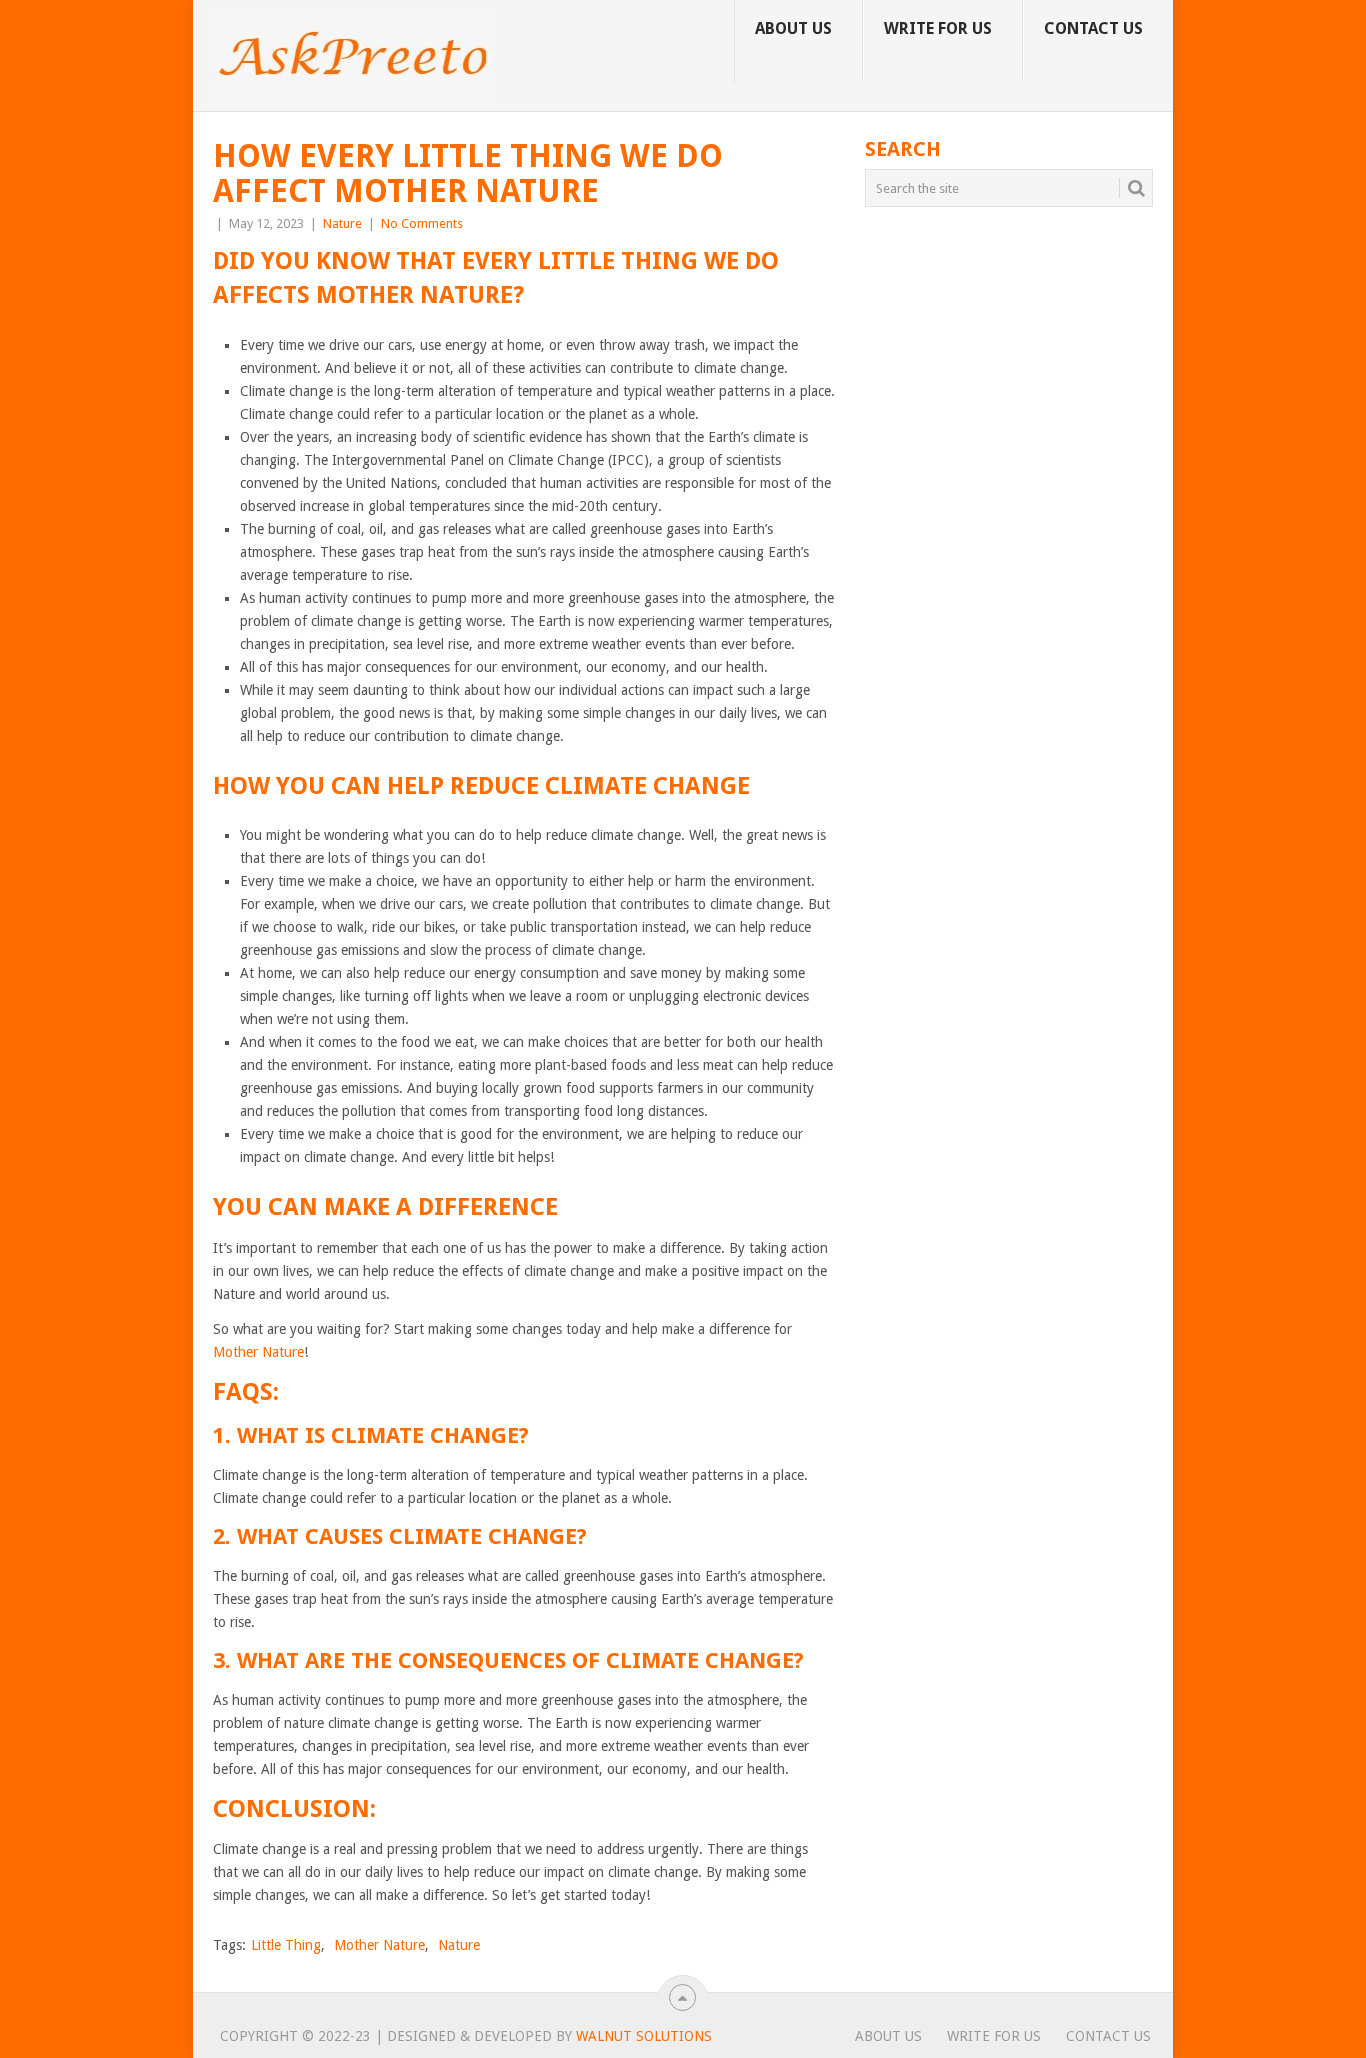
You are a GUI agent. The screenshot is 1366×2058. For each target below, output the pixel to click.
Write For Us (938, 28)
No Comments (422, 223)
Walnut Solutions (644, 2036)
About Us (793, 28)
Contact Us (1093, 28)
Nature (342, 223)
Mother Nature (258, 1352)
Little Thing (286, 1945)
